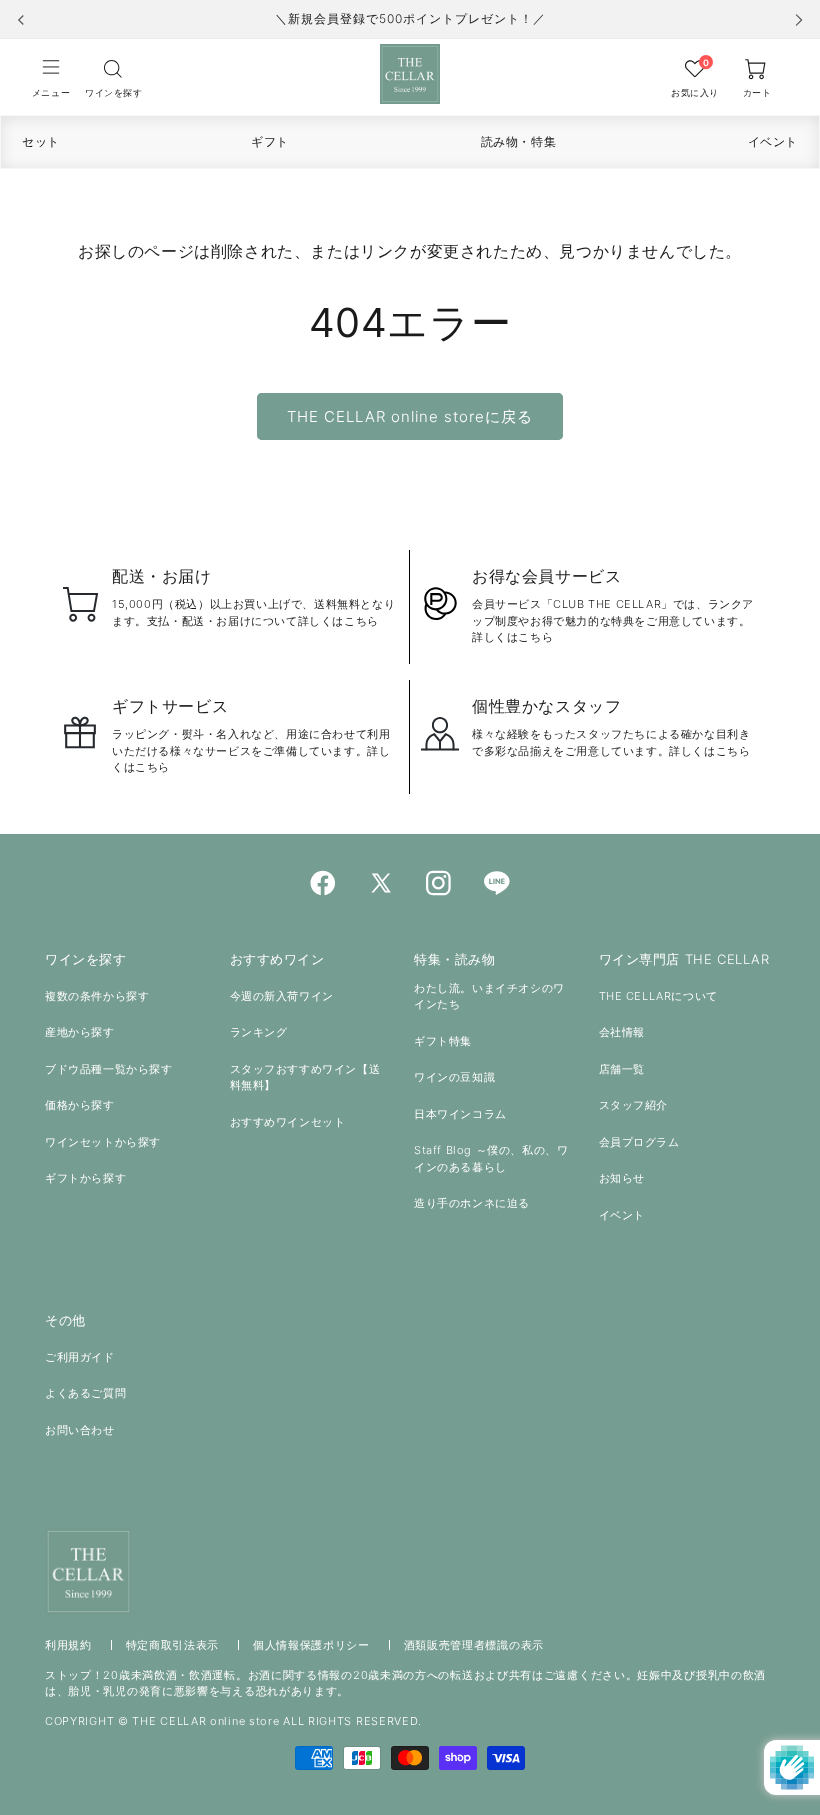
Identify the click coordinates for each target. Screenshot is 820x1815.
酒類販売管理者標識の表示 (474, 1645)
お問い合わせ (80, 1430)
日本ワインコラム (460, 1114)
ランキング (259, 1032)
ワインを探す (113, 92)
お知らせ (622, 1178)
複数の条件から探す (97, 996)
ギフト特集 (443, 1041)
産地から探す (80, 1032)
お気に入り (695, 92)
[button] (51, 77)
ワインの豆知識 (454, 1077)
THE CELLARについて (658, 996)
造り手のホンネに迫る (472, 1203)
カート (757, 92)
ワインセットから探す (103, 1142)
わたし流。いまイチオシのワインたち (489, 996)
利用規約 (68, 1645)
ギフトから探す (85, 1178)
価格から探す (80, 1105)
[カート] (113, 68)
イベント (622, 1215)
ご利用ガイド (80, 1357)
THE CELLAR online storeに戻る (410, 416)
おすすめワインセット (288, 1122)
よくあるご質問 (85, 1393)
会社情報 (622, 1032)
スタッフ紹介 (634, 1105)
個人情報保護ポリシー (311, 1645)
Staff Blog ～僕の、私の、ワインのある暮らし (491, 1158)
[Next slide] (799, 20)
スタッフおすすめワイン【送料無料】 (305, 1077)
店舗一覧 (622, 1069)
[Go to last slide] (21, 20)
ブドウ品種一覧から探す (109, 1069)
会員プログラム (639, 1142)
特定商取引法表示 (173, 1645)
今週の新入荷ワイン (282, 996)
